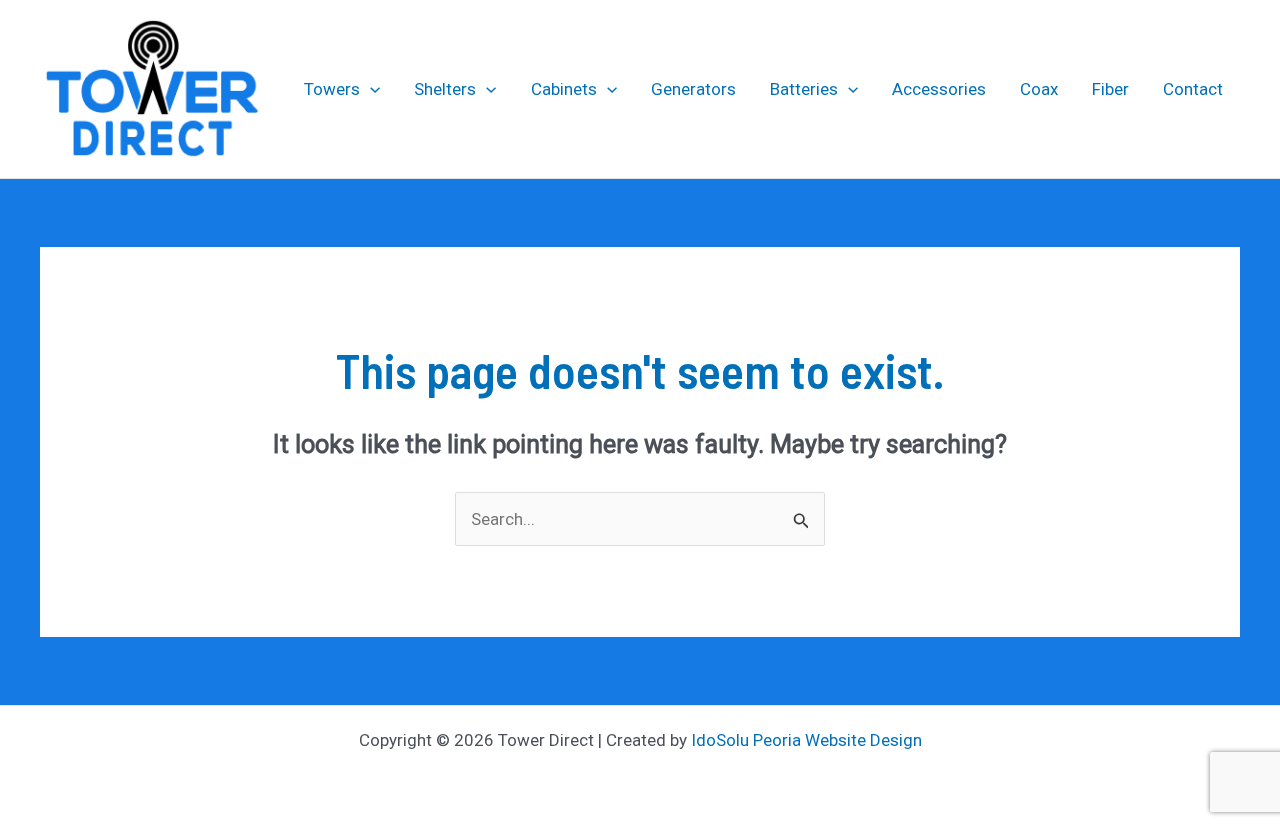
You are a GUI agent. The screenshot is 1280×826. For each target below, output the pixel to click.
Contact (1193, 89)
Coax (1039, 89)
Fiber (1110, 89)
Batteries (804, 89)
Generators (693, 89)
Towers (332, 89)
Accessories (939, 89)
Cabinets (564, 89)
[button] (370, 89)
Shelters (445, 89)
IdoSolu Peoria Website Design (806, 740)
